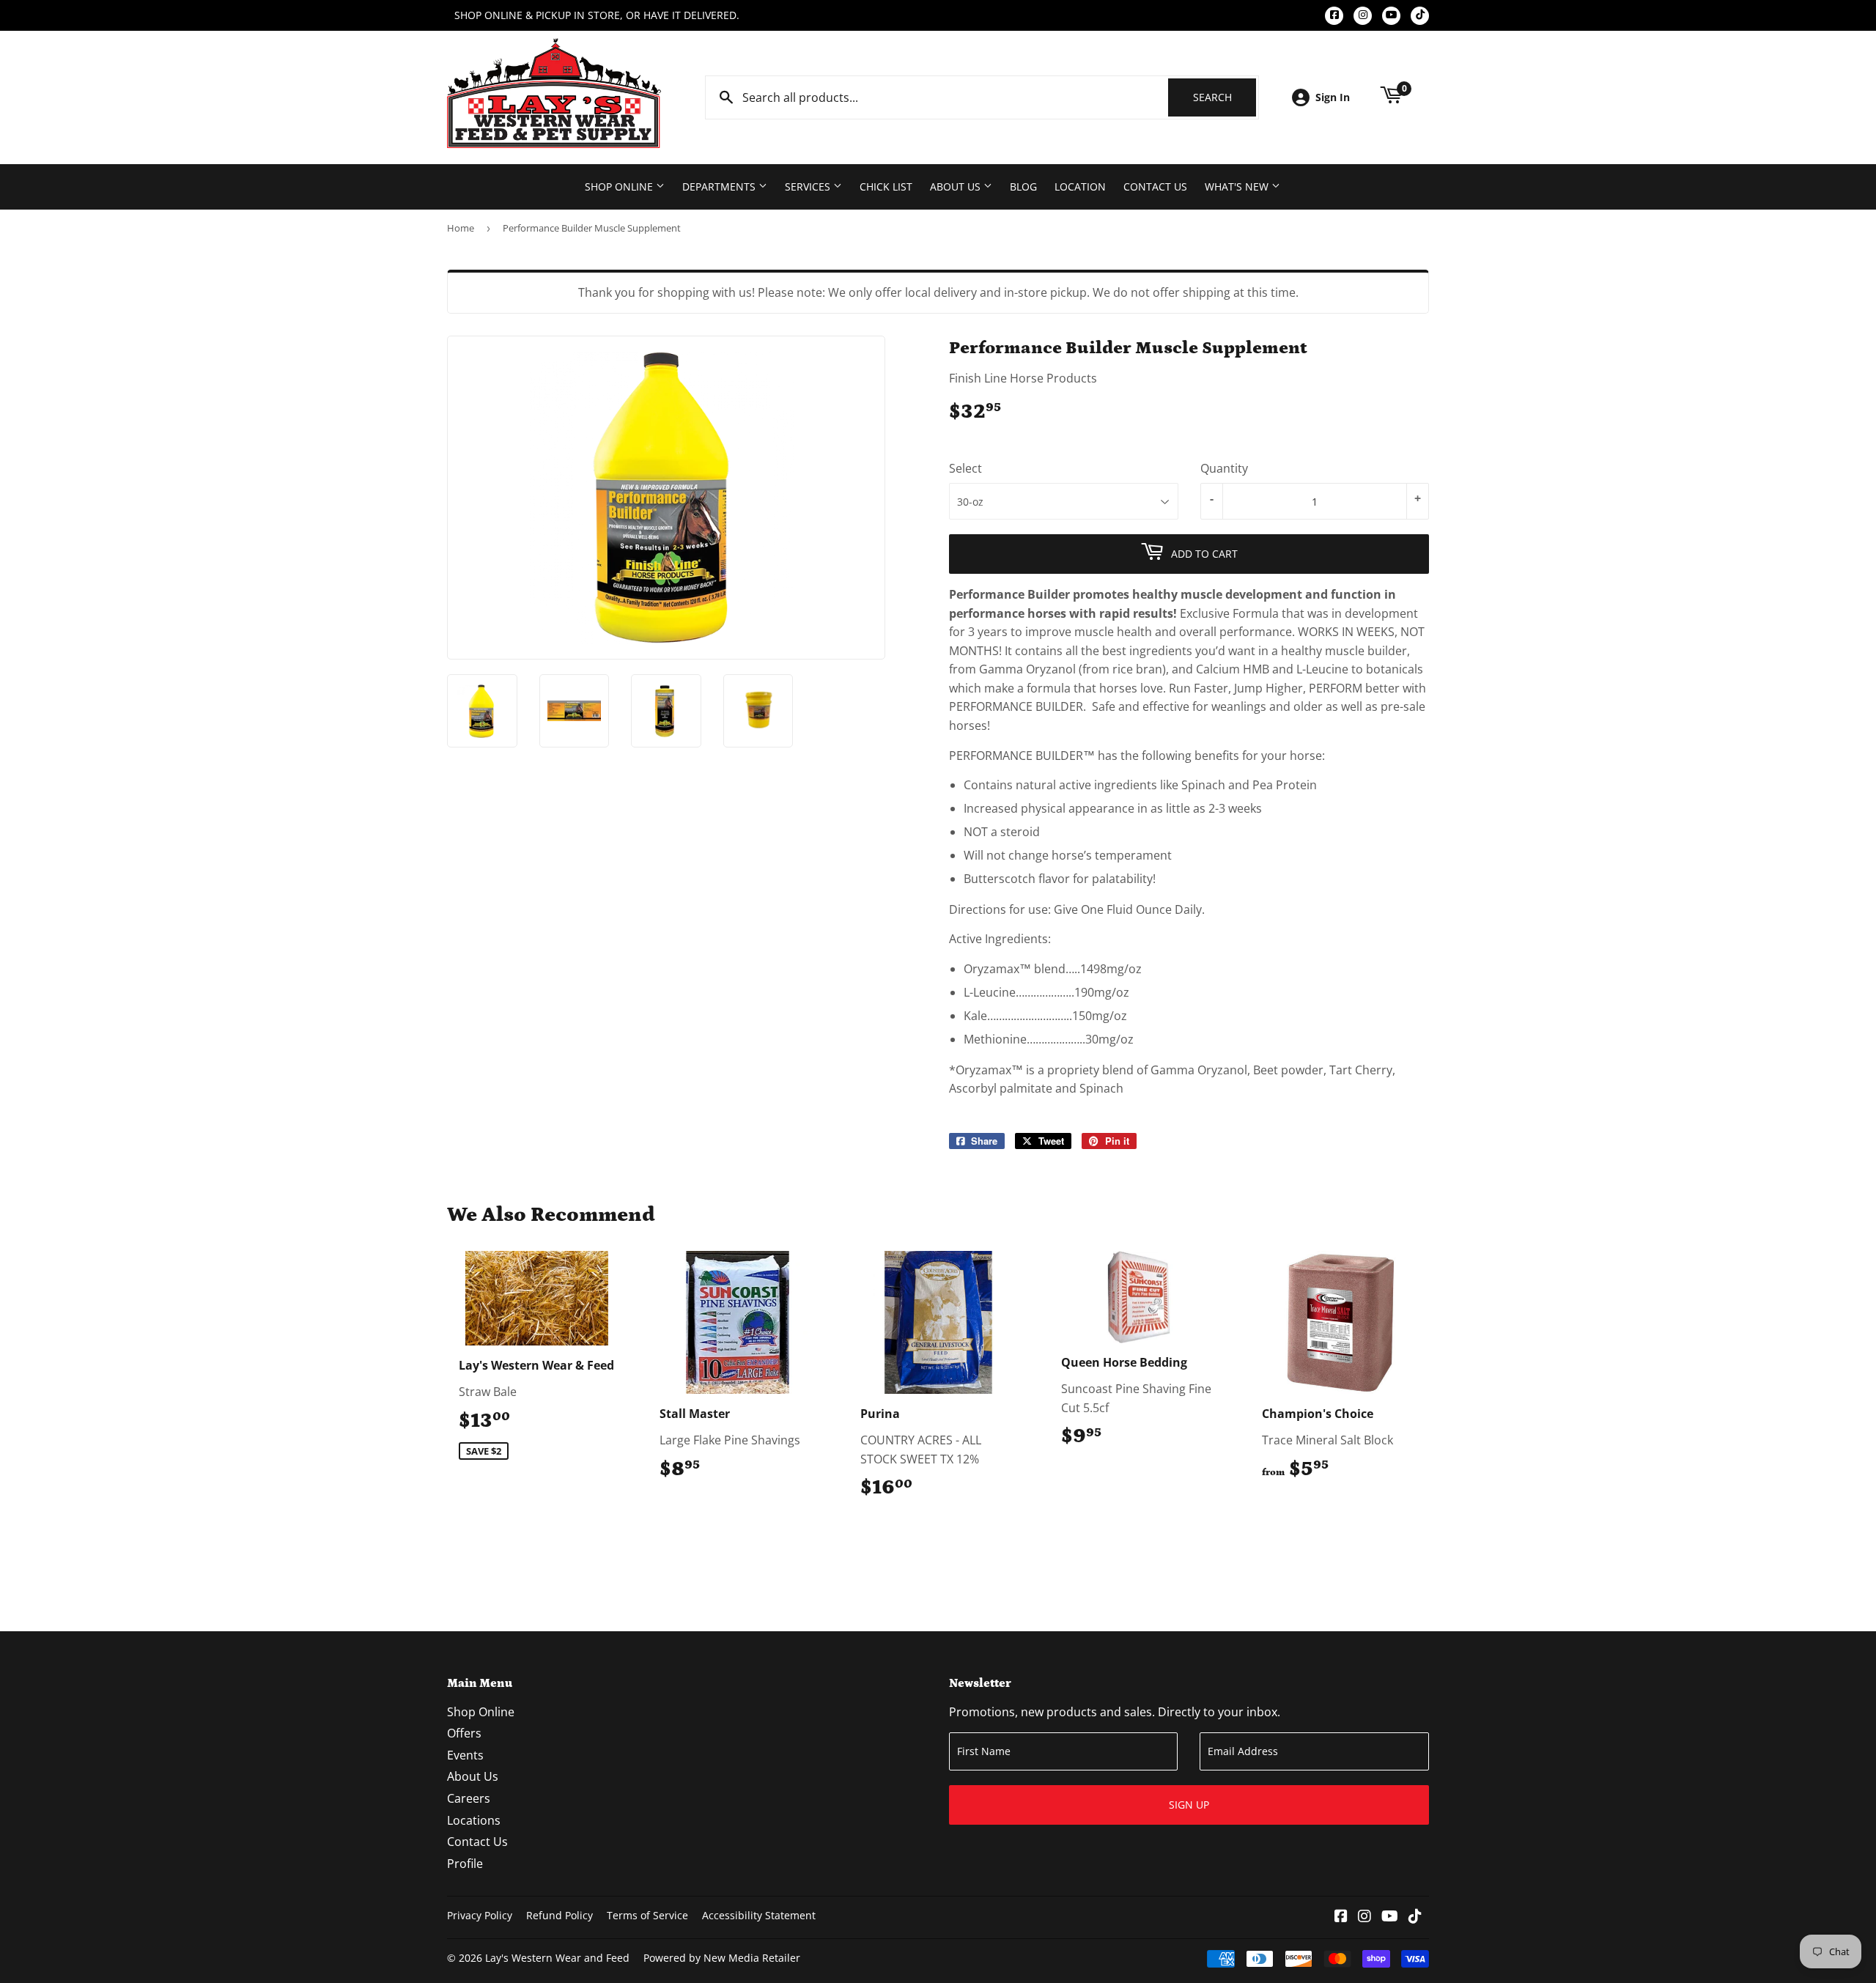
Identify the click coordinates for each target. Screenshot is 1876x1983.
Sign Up (1189, 1805)
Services (809, 187)
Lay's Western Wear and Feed (557, 1958)
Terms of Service (647, 1915)
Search (1225, 97)
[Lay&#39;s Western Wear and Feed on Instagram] (1364, 1917)
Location (1080, 187)
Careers (469, 1798)
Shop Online (620, 187)
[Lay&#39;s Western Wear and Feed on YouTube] (1390, 1917)
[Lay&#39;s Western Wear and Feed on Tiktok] (1415, 1917)
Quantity (1224, 468)
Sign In (1333, 97)
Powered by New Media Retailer (722, 1958)
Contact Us (1155, 187)
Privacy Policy (480, 1915)
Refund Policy (560, 1915)
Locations (474, 1820)
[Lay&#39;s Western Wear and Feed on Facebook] (1341, 1917)
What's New (1238, 187)
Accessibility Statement (759, 1915)
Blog (1023, 187)
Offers (464, 1733)
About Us (957, 187)
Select (965, 468)
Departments (720, 187)
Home (461, 228)
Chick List (886, 187)
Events (465, 1755)
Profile (465, 1864)
